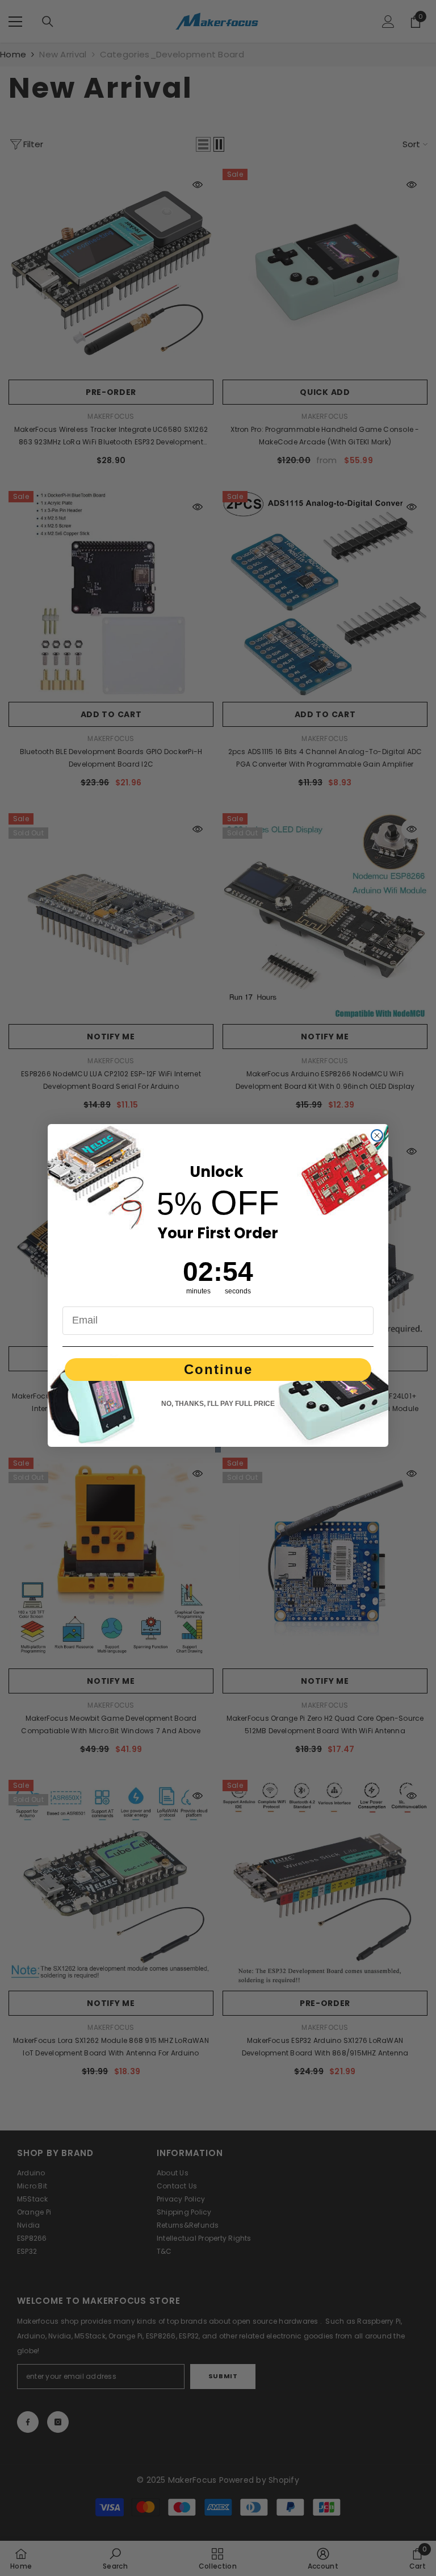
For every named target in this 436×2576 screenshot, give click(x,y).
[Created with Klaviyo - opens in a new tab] (218, 1450)
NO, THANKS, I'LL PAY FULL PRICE (218, 1404)
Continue (218, 1369)
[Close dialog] (377, 1135)
